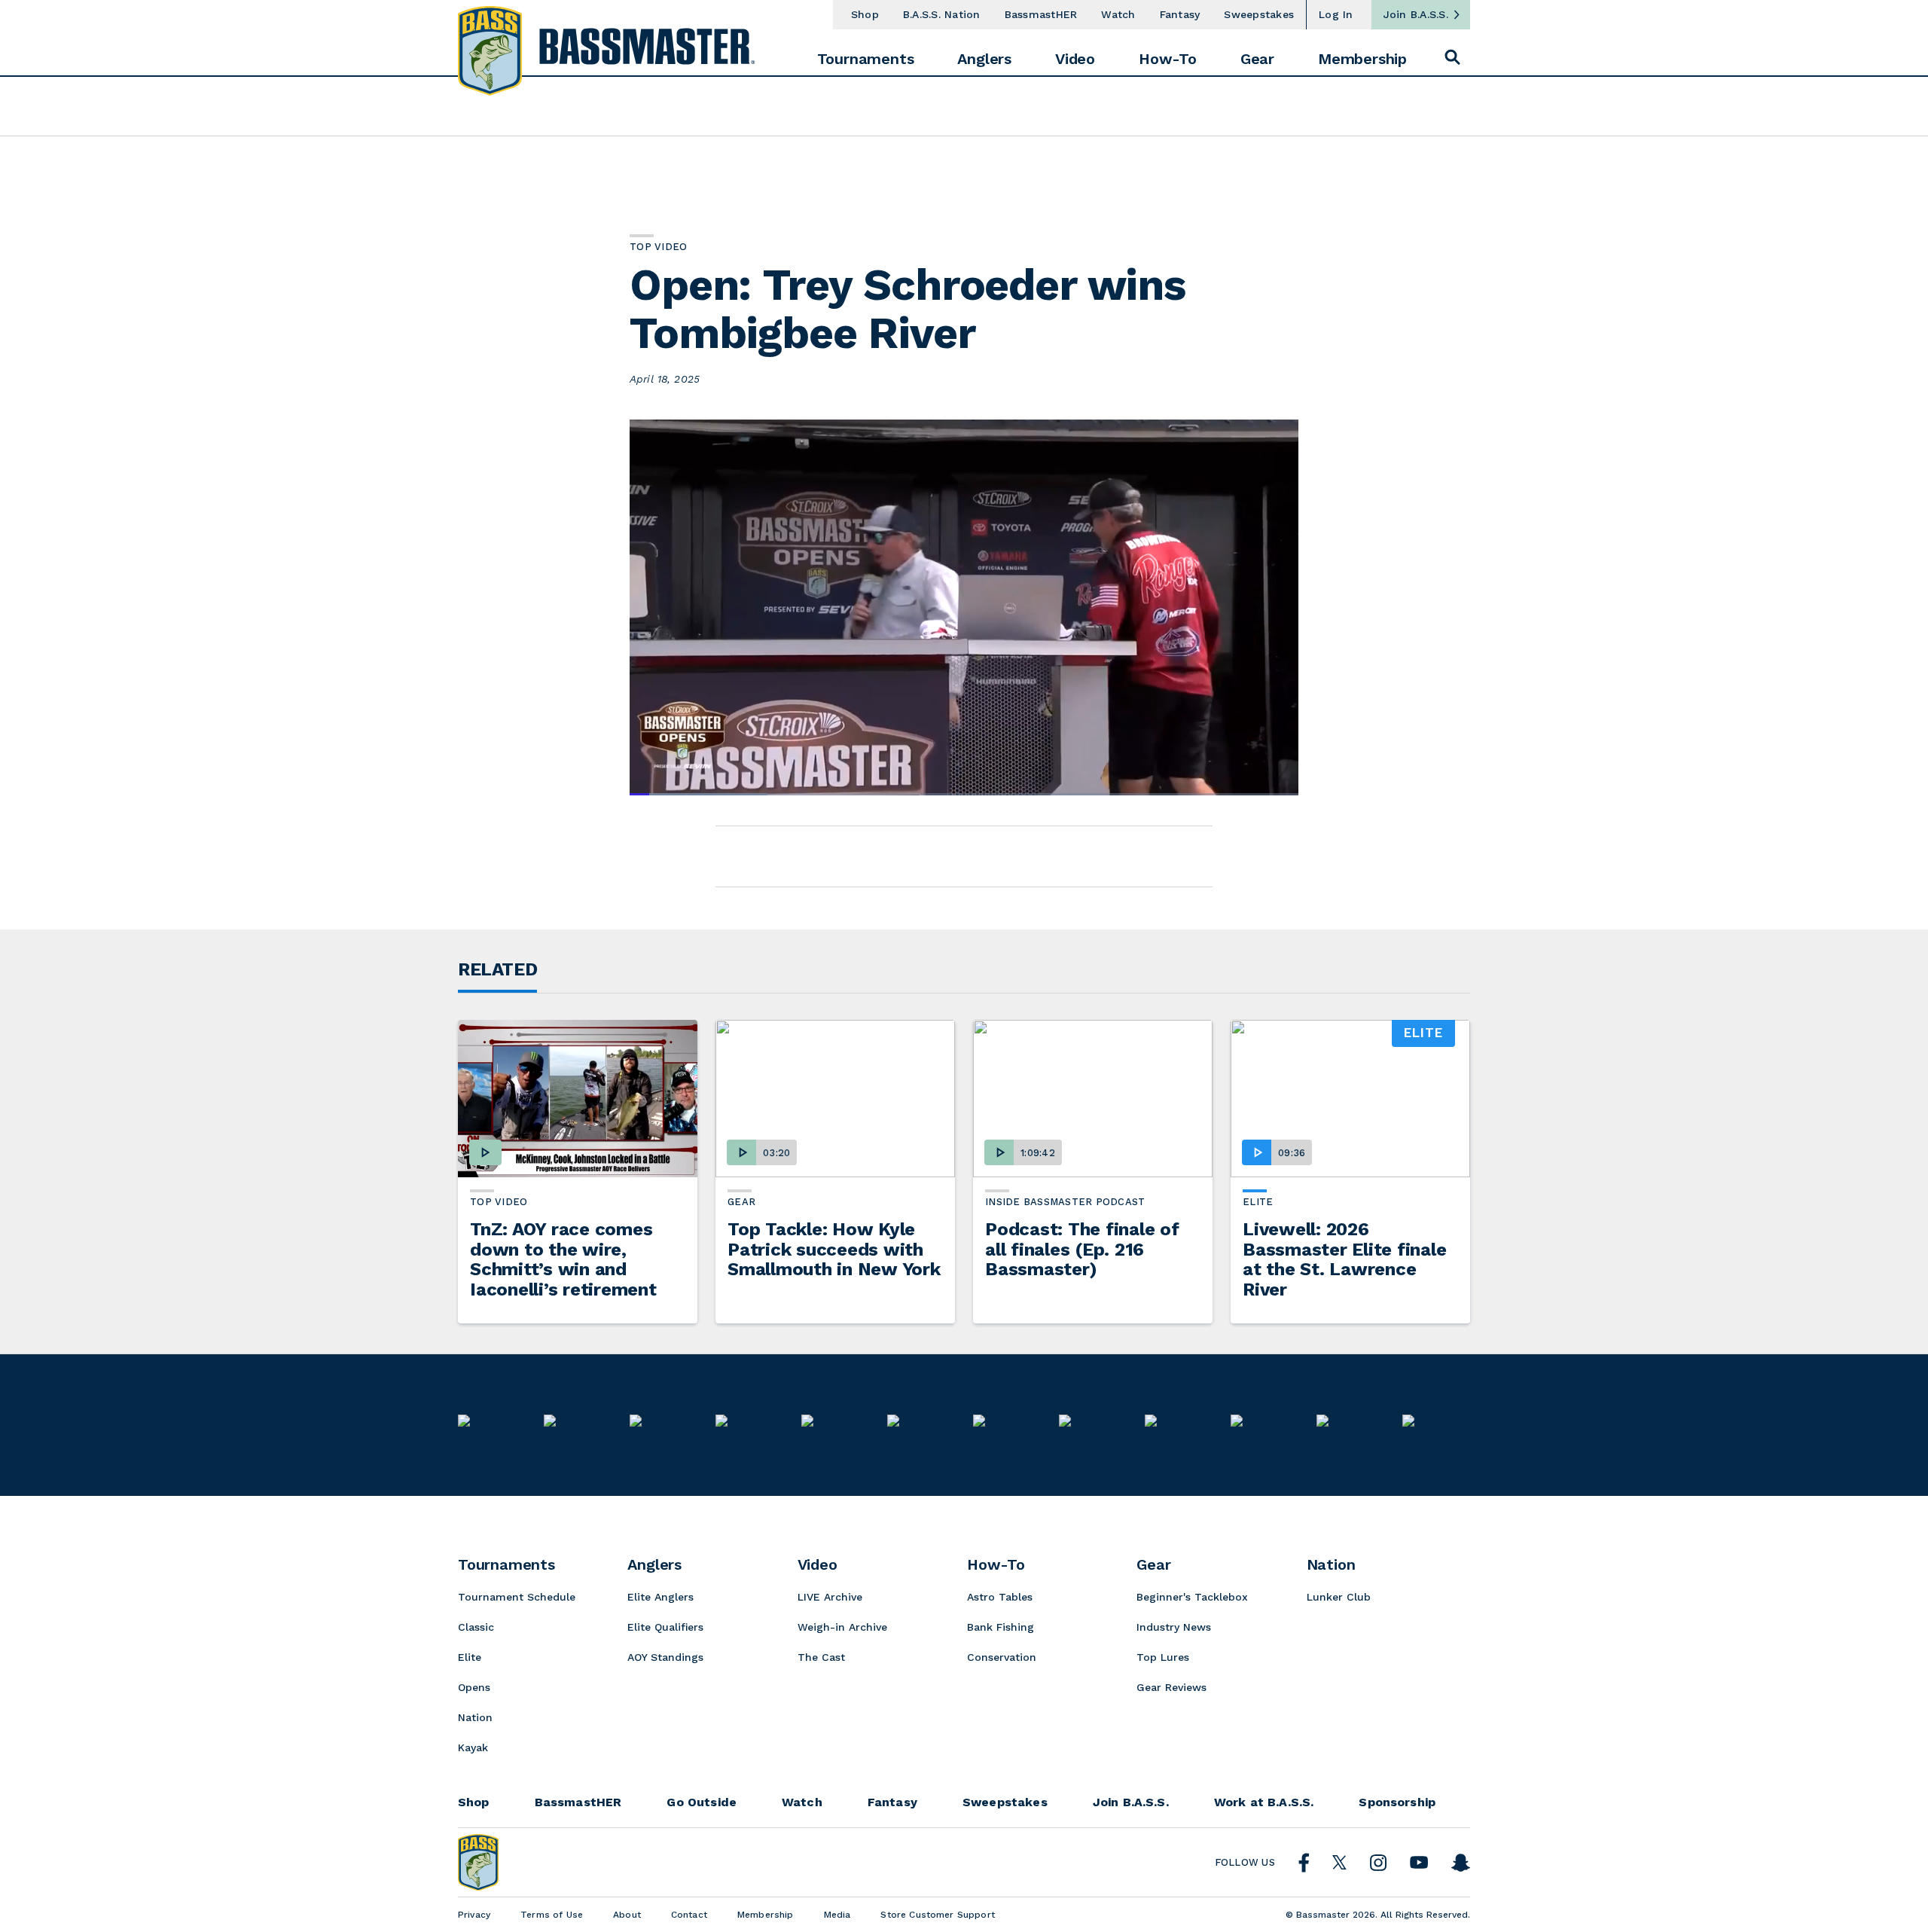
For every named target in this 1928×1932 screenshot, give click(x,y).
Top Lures (1163, 1657)
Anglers (984, 59)
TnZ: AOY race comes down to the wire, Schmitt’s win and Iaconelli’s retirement (563, 1259)
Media (837, 1915)
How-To (1168, 59)
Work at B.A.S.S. (1264, 1802)
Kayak (473, 1747)
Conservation (1002, 1657)
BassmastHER (1041, 14)
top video (499, 1202)
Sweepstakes (1259, 14)
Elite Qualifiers (665, 1627)
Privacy (474, 1915)
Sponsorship (1397, 1802)
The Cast (821, 1657)
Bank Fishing (1001, 1627)
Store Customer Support (938, 1915)
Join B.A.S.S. (1416, 14)
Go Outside (702, 1802)
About (627, 1915)
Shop (865, 14)
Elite (1258, 1202)
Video (1075, 59)
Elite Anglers (660, 1597)
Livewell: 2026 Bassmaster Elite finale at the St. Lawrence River (1344, 1259)
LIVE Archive (830, 1597)
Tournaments (866, 59)
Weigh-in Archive (842, 1627)
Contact (689, 1915)
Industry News (1174, 1627)
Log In (1336, 14)
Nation (475, 1717)
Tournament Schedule (517, 1597)
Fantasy (1180, 14)
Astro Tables (1000, 1597)
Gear (1257, 59)
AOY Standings (665, 1657)
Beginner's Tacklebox (1192, 1597)
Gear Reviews (1171, 1687)
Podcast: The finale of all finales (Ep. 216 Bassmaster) (1082, 1249)
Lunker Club (1339, 1597)
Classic (476, 1627)
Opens (474, 1687)
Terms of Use (552, 1915)
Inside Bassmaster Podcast (1065, 1202)
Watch (1118, 14)
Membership (1362, 59)
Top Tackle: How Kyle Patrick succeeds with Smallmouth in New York (834, 1249)
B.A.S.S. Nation (942, 14)
